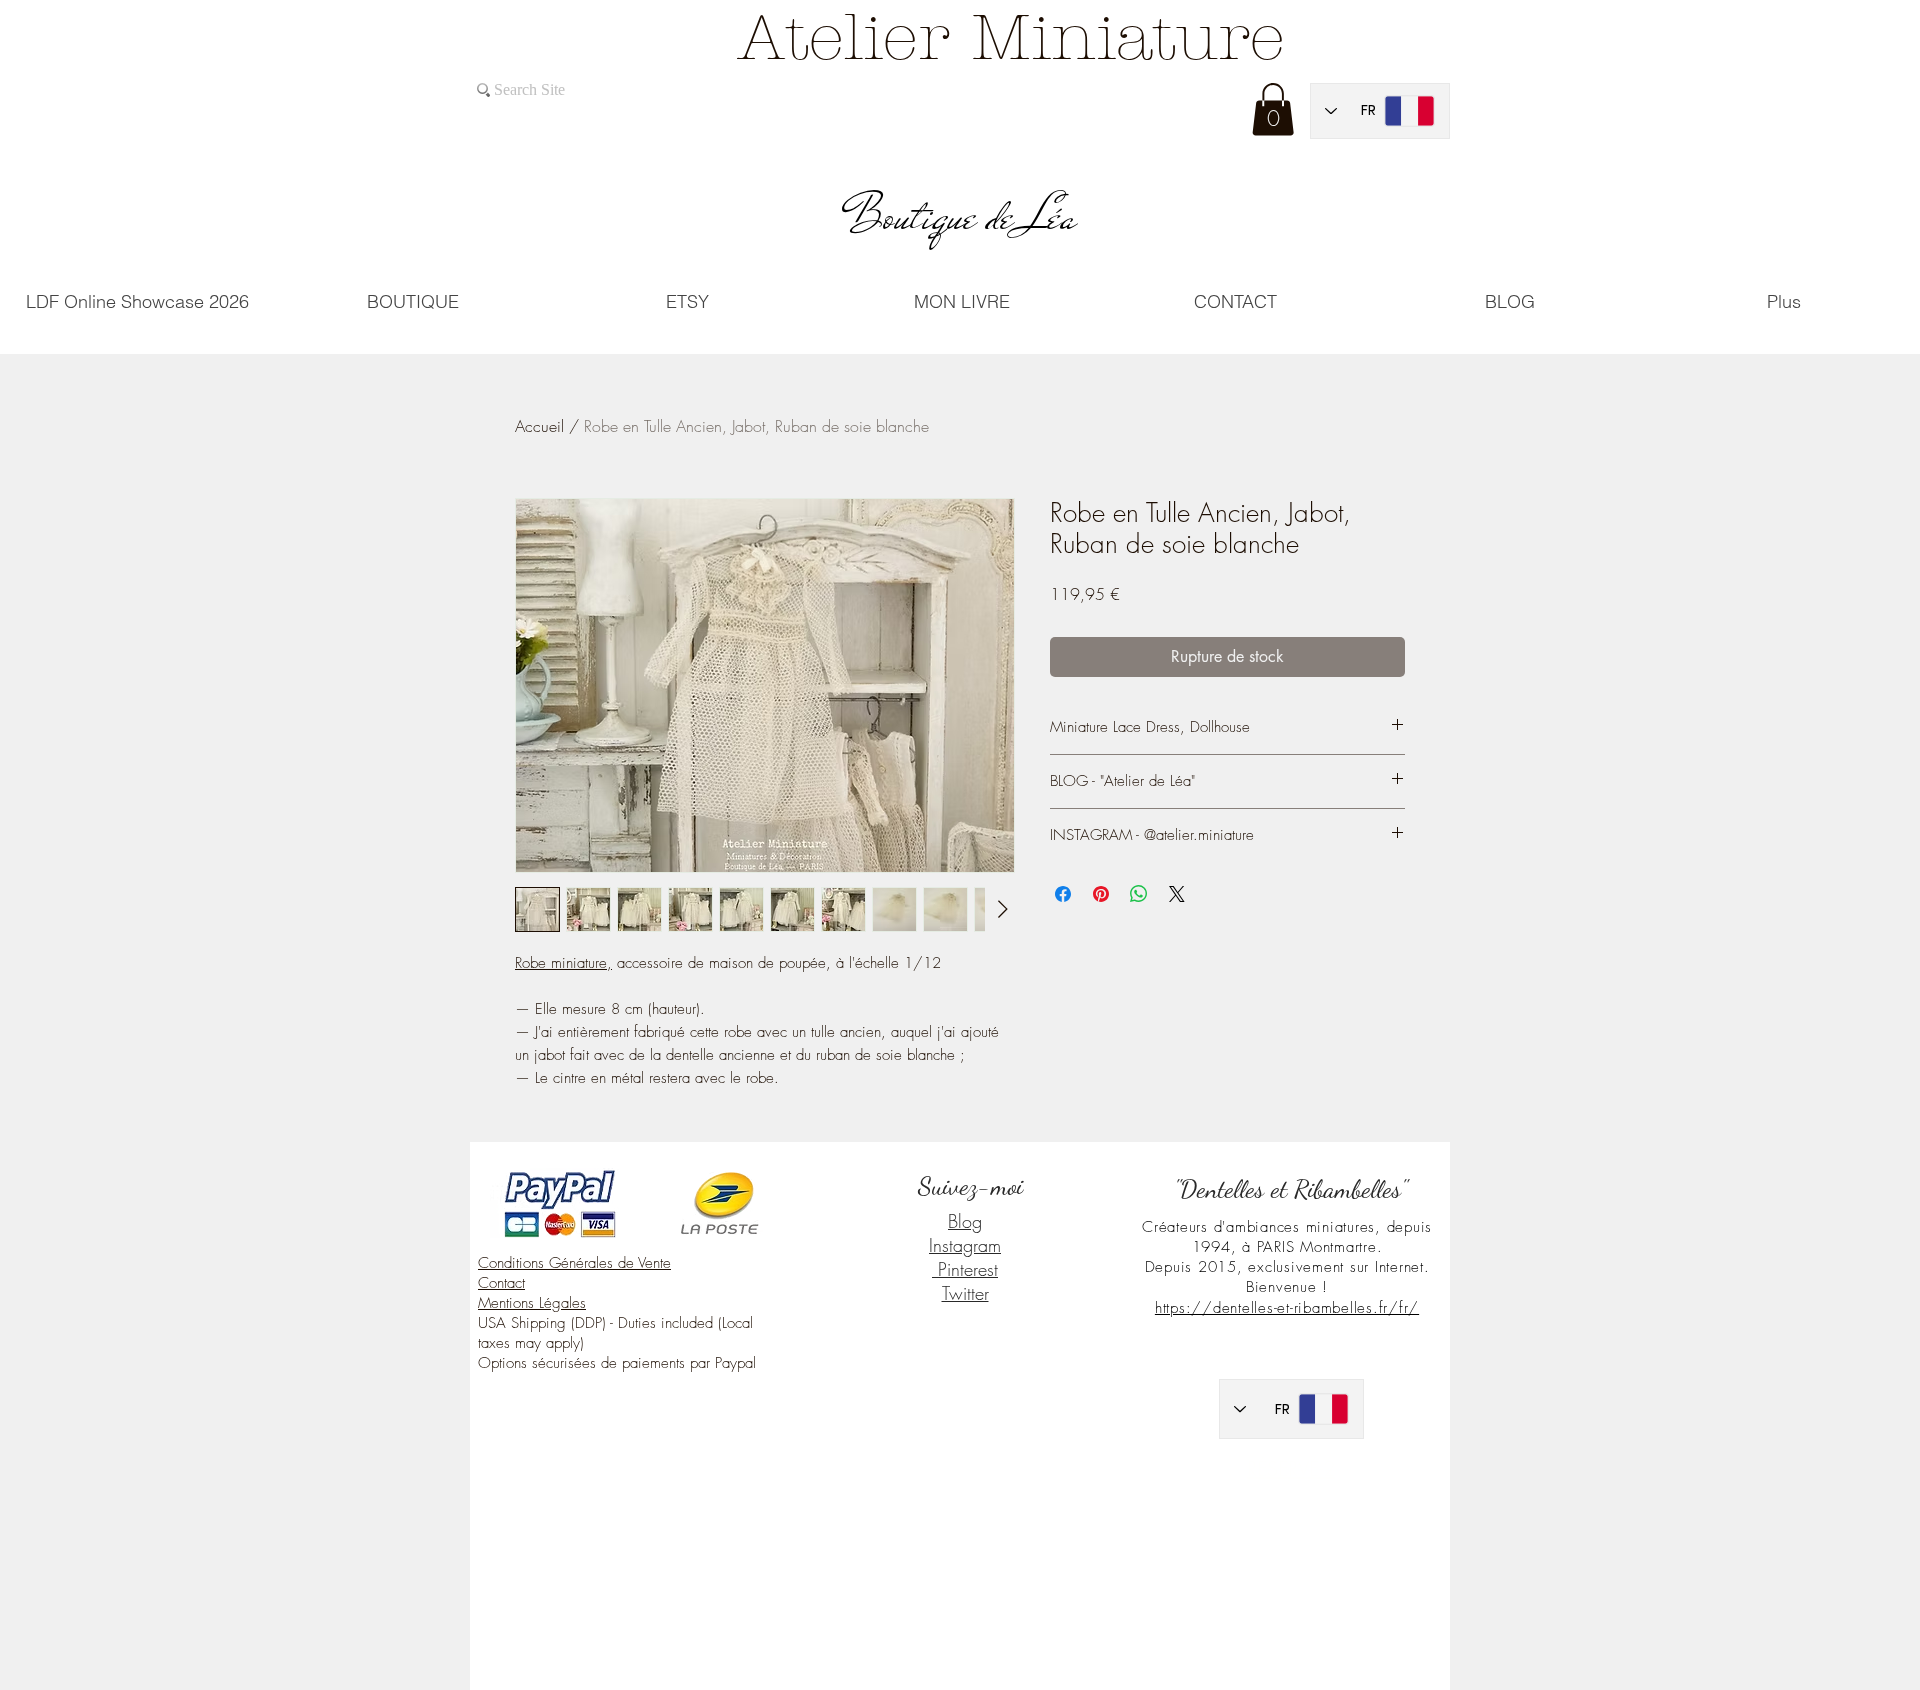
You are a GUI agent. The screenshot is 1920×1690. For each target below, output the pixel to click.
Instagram (965, 1245)
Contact (501, 1283)
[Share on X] (1177, 894)
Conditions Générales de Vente (574, 1263)
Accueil (539, 426)
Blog (965, 1221)
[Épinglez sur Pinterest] (1101, 894)
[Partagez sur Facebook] (1063, 894)
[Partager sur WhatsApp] (1139, 894)
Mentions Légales (532, 1303)
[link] (1273, 109)
